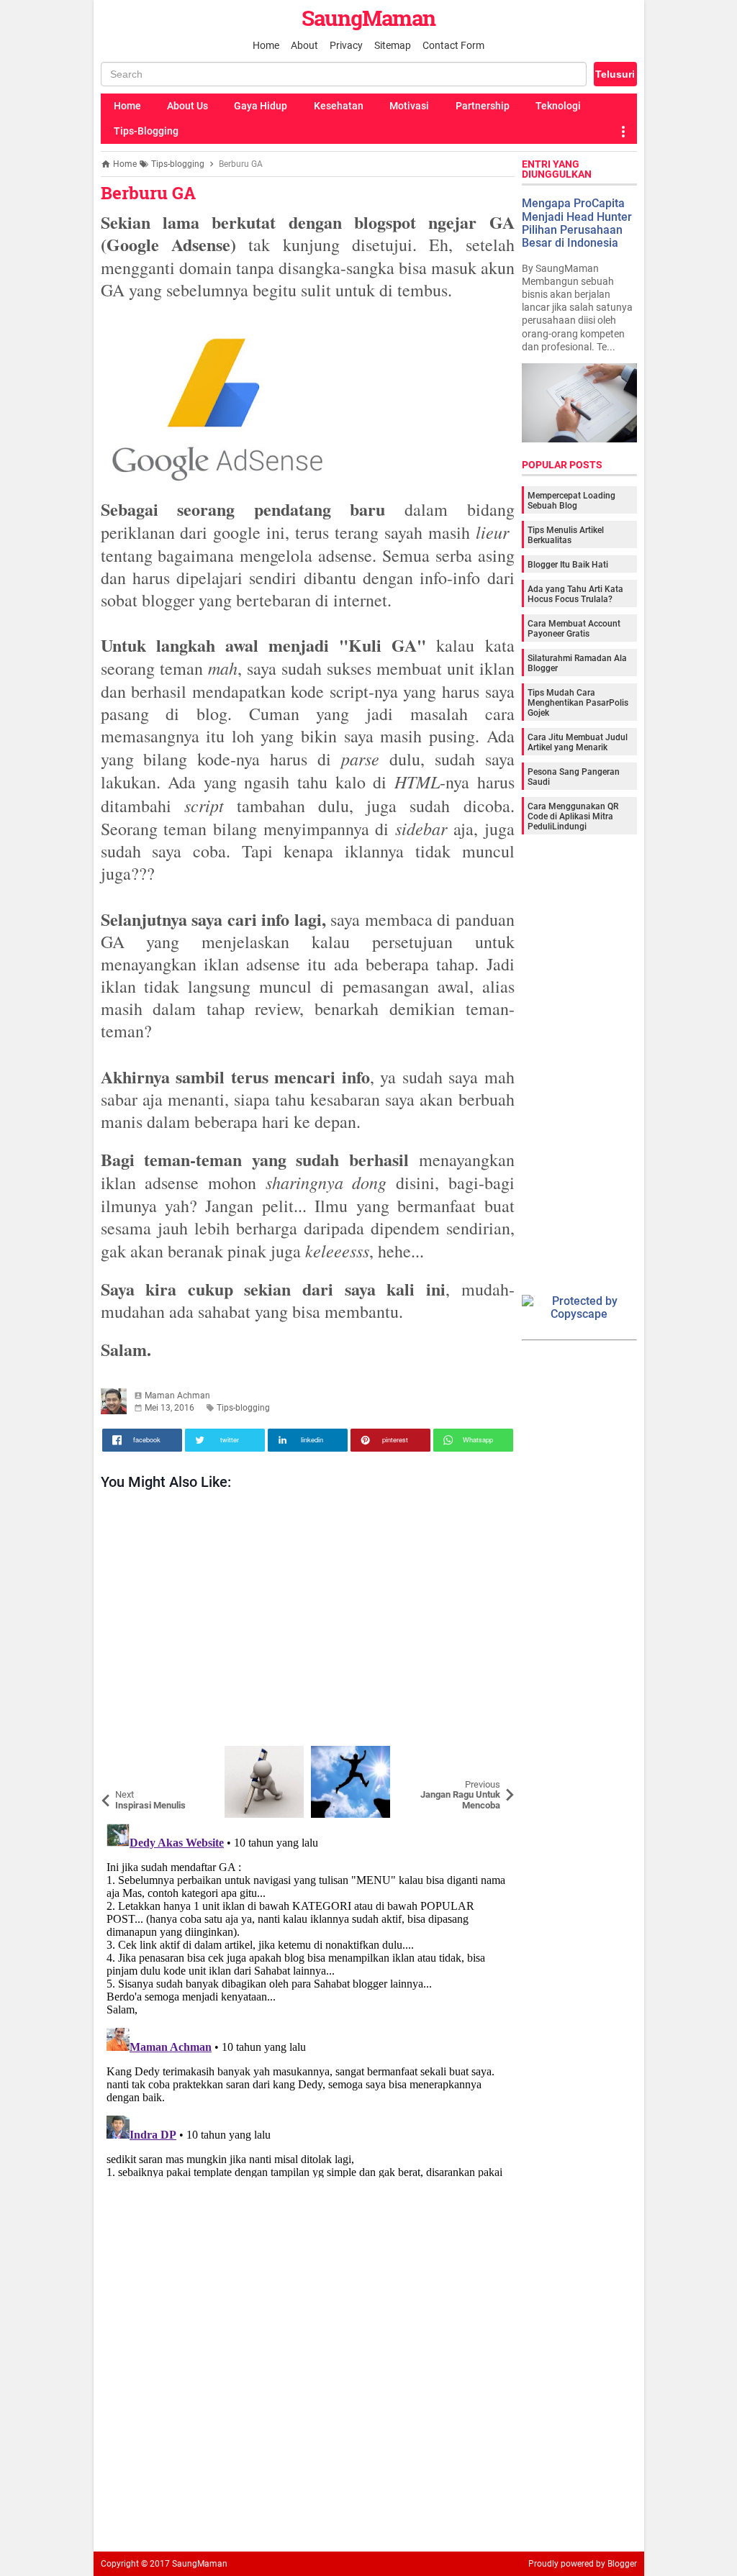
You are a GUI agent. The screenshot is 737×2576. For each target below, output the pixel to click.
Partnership (483, 106)
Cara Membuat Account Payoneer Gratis (574, 629)
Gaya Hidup (261, 106)
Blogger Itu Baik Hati (568, 565)
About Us (187, 106)
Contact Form (453, 45)
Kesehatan (339, 106)
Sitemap (393, 45)
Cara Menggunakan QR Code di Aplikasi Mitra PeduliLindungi (573, 816)
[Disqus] (308, 1998)
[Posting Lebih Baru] (122, 1757)
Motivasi (409, 106)
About (304, 45)
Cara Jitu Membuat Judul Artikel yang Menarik (578, 742)
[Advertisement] (308, 1622)
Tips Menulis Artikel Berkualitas (566, 535)
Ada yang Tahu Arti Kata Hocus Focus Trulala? (575, 594)
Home (266, 45)
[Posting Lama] (493, 1757)
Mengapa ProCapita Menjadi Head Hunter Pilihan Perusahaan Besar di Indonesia (577, 223)
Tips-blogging (243, 1408)
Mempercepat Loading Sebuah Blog (571, 501)
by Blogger (616, 2564)
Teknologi (558, 106)
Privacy (346, 45)
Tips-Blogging (146, 131)
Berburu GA (148, 193)
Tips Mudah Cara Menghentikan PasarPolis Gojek (578, 703)
